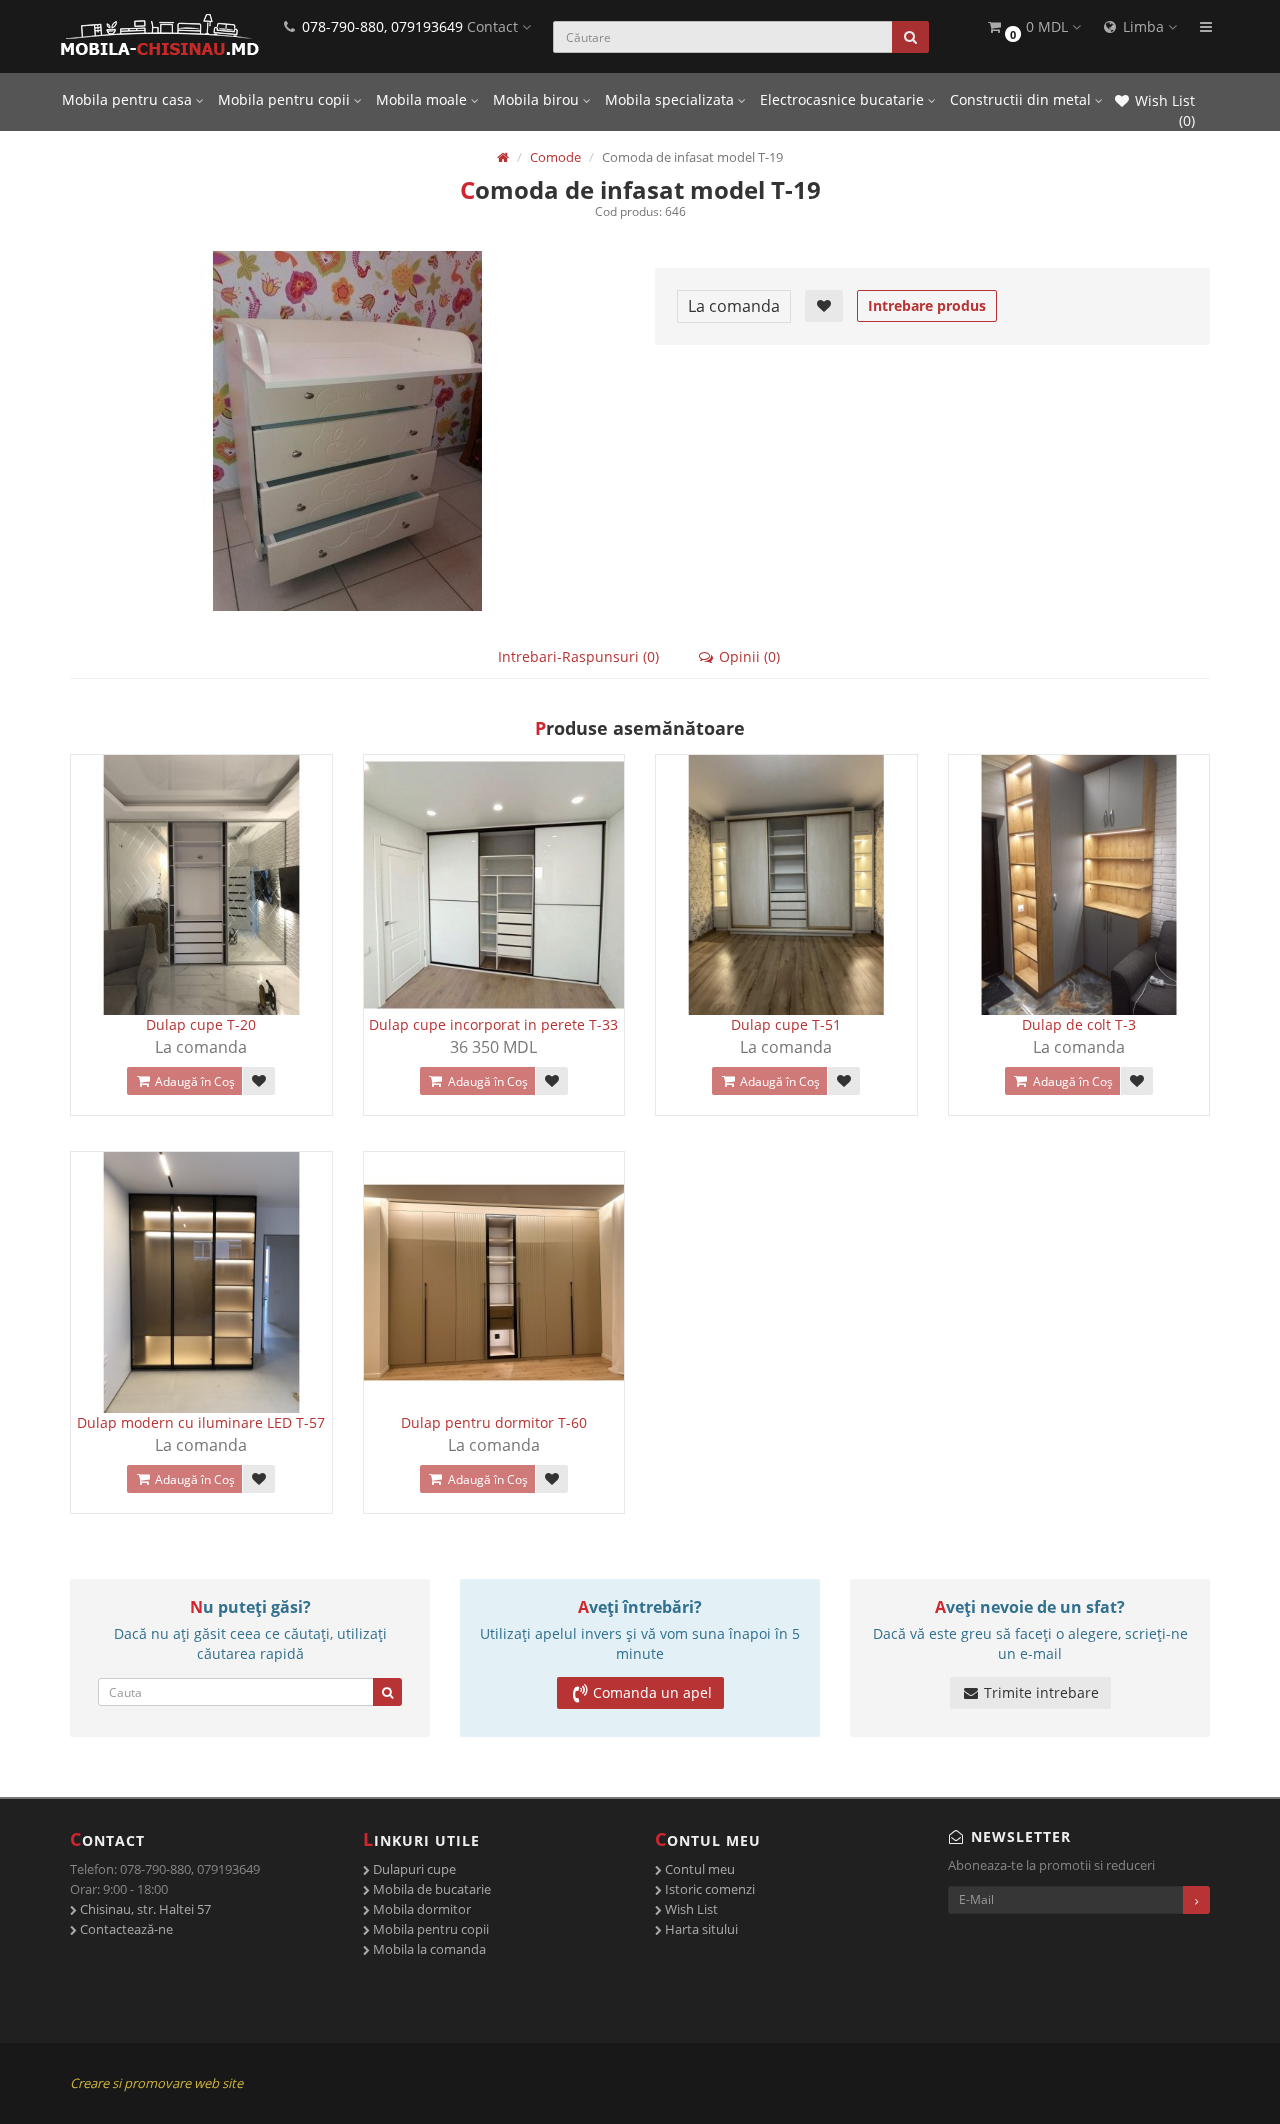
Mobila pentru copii (286, 99)
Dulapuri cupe (413, 1869)
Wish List (690, 1909)
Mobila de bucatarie (430, 1889)
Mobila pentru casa (129, 99)
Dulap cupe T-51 (786, 1024)
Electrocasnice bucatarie (844, 99)
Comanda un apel (652, 1692)
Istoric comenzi (708, 1889)
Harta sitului (700, 1929)
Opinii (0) (747, 656)
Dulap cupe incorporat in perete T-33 (493, 1024)
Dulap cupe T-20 (201, 1024)
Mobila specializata (671, 99)
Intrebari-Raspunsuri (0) (578, 656)
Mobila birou (538, 99)
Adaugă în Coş (193, 1081)
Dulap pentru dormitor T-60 (494, 1422)
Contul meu (698, 1869)
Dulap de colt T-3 (1079, 1024)
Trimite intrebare (1039, 1692)
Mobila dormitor (420, 1909)
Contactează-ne (125, 1929)
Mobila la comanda (428, 1949)
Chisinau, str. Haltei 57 (144, 1909)
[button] (1033, 27)
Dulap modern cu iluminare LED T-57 (201, 1422)
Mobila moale (423, 99)
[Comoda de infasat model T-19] (347, 431)
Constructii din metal (1022, 99)
